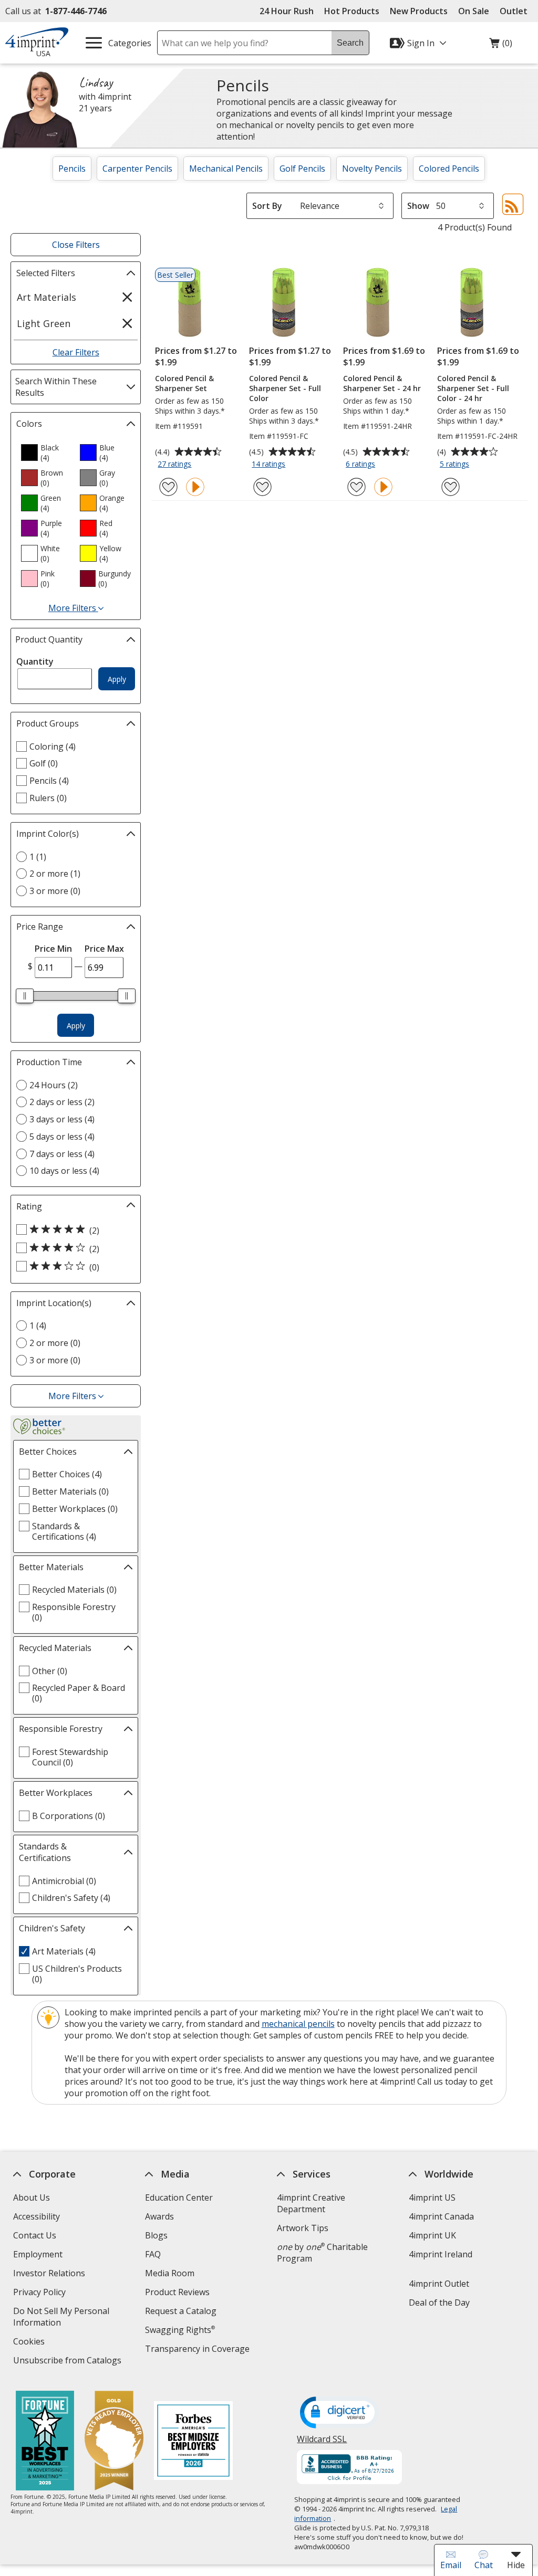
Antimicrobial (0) (64, 1881)
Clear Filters (76, 352)
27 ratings (176, 465)
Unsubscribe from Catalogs (69, 2362)
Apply (117, 679)
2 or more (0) (55, 1343)
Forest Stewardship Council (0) (70, 1757)
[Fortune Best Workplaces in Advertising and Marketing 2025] (45, 2442)
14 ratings (270, 465)
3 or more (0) (55, 891)
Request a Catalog (181, 2311)
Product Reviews (177, 2292)
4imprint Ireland (441, 2254)
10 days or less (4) (64, 1171)
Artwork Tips (303, 2228)
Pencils (72, 169)
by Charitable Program (322, 2253)
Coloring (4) (53, 746)
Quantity (35, 661)
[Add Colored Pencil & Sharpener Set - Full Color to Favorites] (262, 487)
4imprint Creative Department (311, 2203)
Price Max (104, 949)
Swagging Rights (180, 2330)
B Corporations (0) (69, 1816)
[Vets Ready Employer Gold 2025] (114, 2442)
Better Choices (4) (67, 1474)
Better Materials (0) (70, 1491)
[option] (46, 453)
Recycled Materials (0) (74, 1590)
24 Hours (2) (54, 1085)
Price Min (53, 949)
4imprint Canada (441, 2216)
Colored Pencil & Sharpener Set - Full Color (285, 388)
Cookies (30, 2343)
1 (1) (38, 857)
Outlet (516, 11)
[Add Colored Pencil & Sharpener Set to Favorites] (168, 487)
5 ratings (456, 465)
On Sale (474, 11)
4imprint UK (432, 2235)
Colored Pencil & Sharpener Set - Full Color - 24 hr (473, 388)
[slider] (25, 996)
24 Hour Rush (287, 11)
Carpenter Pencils (137, 169)
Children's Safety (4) (71, 1898)
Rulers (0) (48, 798)
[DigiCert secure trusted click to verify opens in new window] (340, 2413)
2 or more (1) (55, 874)
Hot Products (352, 11)
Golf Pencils (302, 169)
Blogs (156, 2235)
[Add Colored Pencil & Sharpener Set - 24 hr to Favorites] (356, 487)
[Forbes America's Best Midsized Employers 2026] (193, 2442)
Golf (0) (44, 763)
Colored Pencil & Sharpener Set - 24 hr (382, 383)
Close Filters (76, 245)
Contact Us (35, 2235)
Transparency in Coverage (199, 2350)
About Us (32, 2198)
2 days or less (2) (62, 1102)
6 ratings (362, 465)
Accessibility (37, 2216)
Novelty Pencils (372, 169)
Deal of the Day (439, 2302)
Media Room (170, 2273)
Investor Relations (50, 2274)
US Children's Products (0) (77, 1974)
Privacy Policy (41, 2293)
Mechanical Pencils (226, 169)
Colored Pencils (449, 169)
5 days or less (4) (62, 1137)
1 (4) (38, 1326)
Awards (159, 2216)
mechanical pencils (298, 2024)
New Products (419, 11)
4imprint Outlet (439, 2284)
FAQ (153, 2254)
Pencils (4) (49, 781)
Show (418, 206)
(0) (501, 46)
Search (350, 43)
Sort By (267, 206)
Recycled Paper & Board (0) (79, 1693)
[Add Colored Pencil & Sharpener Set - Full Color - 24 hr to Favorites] (451, 487)
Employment (38, 2254)
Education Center (179, 2198)
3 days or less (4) (62, 1119)
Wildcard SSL (322, 2443)
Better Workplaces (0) (75, 1509)
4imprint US (432, 2198)
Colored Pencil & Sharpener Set (184, 383)
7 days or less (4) (62, 1154)
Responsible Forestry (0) (74, 1612)
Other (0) (50, 1671)
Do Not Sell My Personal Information (61, 2318)
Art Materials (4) (64, 1951)
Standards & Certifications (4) (64, 1531)
